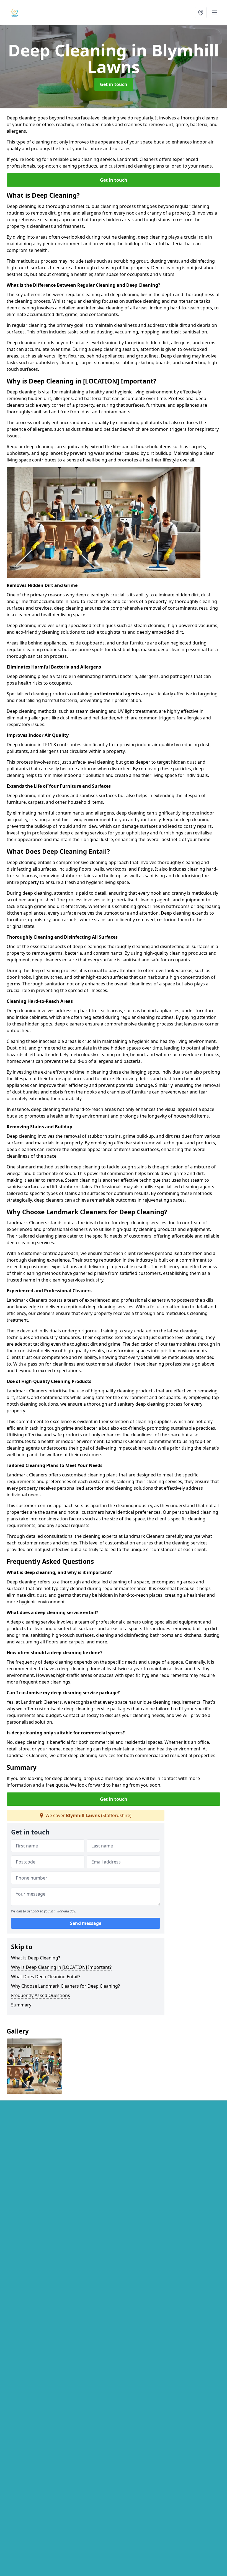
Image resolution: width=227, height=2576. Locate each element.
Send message (86, 1923)
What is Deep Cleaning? (36, 1958)
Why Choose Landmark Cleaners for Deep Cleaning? (65, 1986)
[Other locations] (201, 12)
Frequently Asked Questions (41, 1995)
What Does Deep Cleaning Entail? (46, 1977)
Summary (21, 2005)
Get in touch (114, 84)
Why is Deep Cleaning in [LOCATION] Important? (61, 1967)
